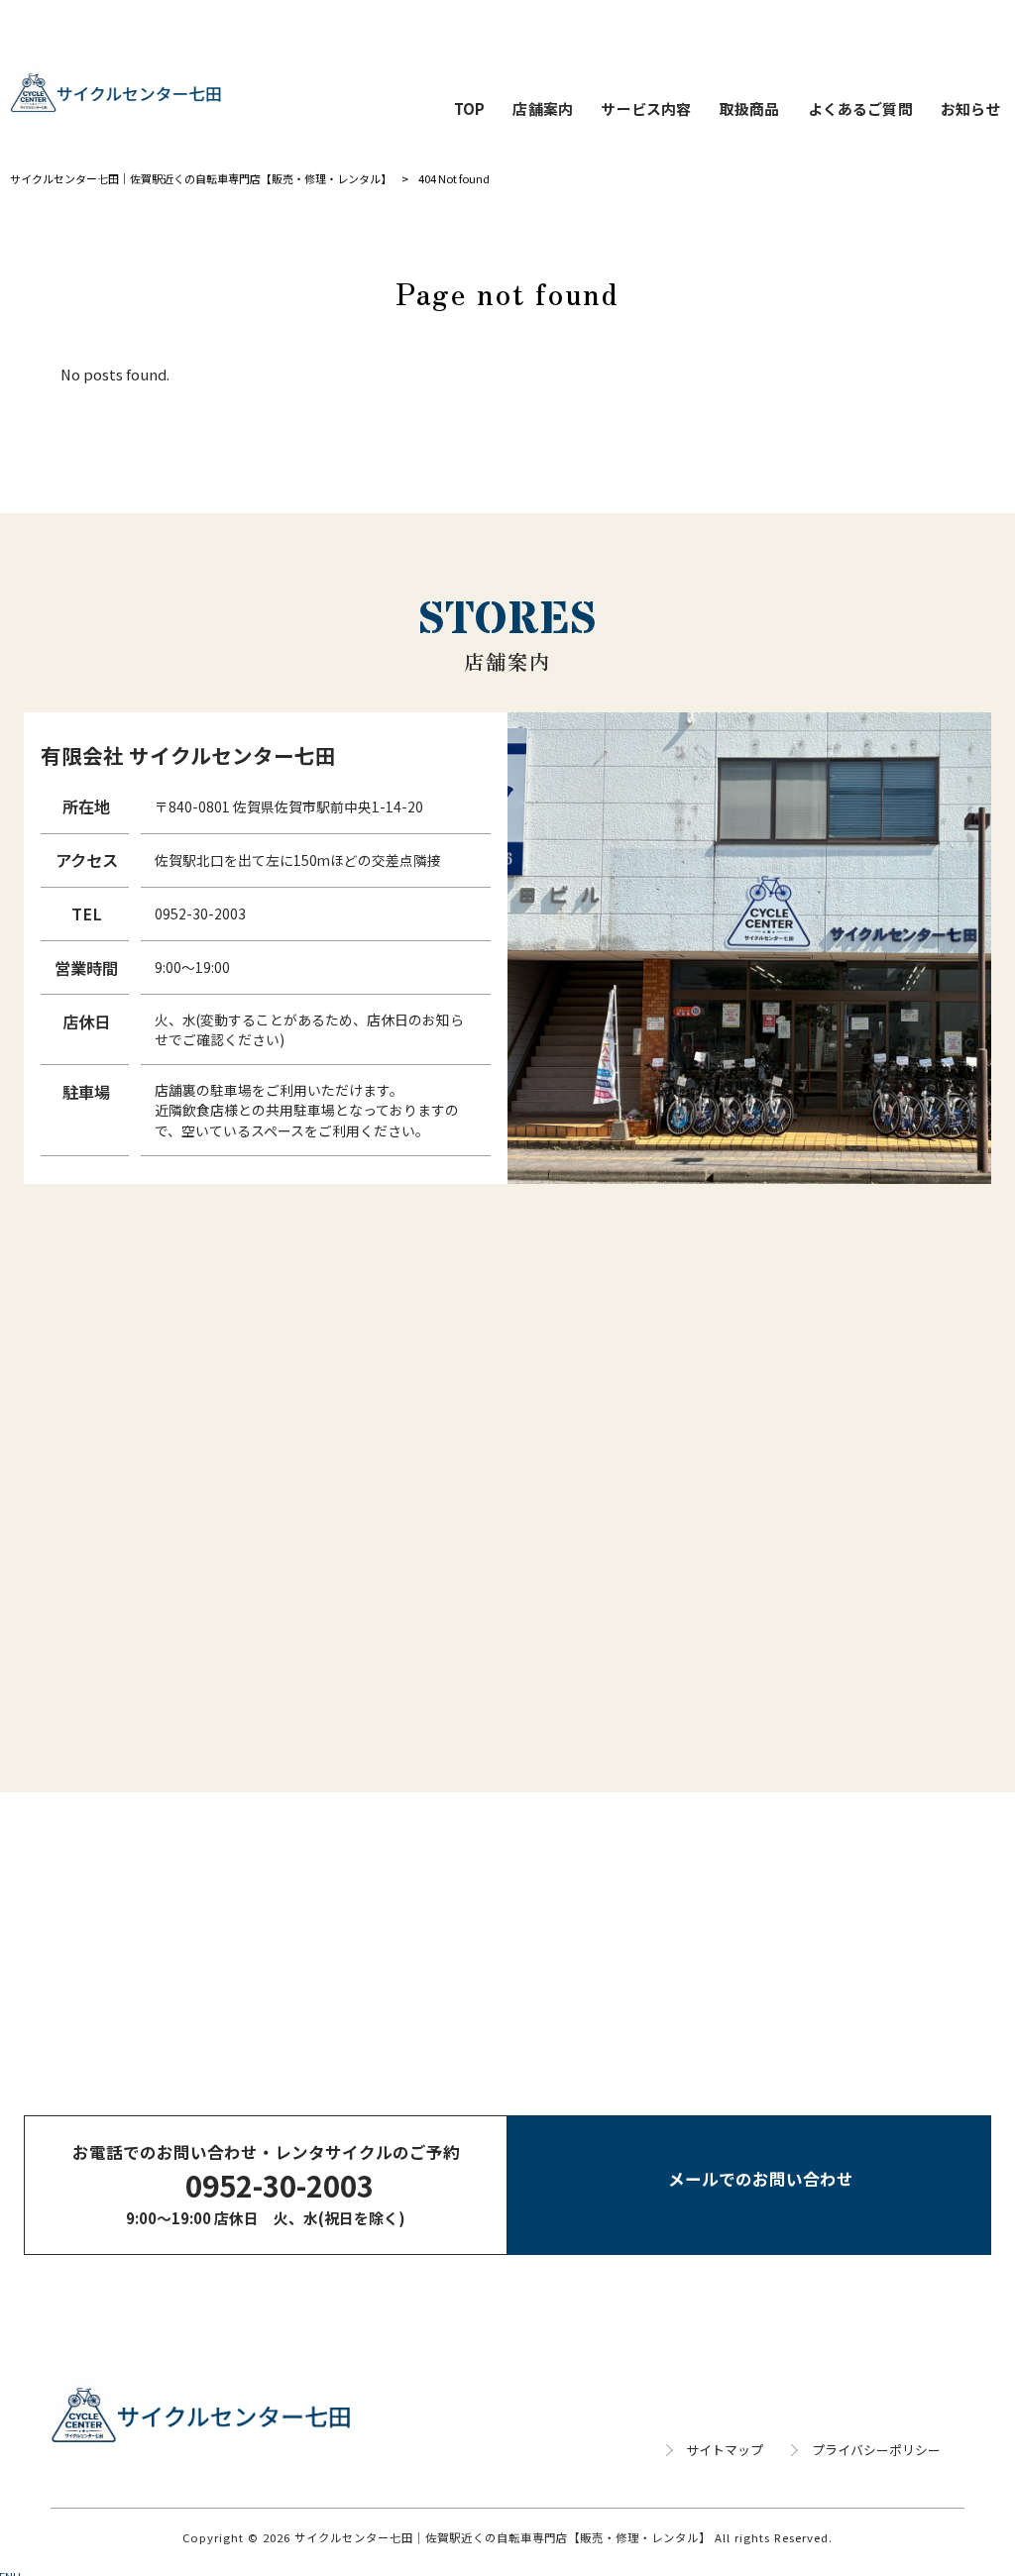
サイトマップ (725, 2450)
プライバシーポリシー (876, 2450)
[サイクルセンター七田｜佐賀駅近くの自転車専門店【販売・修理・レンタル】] (116, 94)
